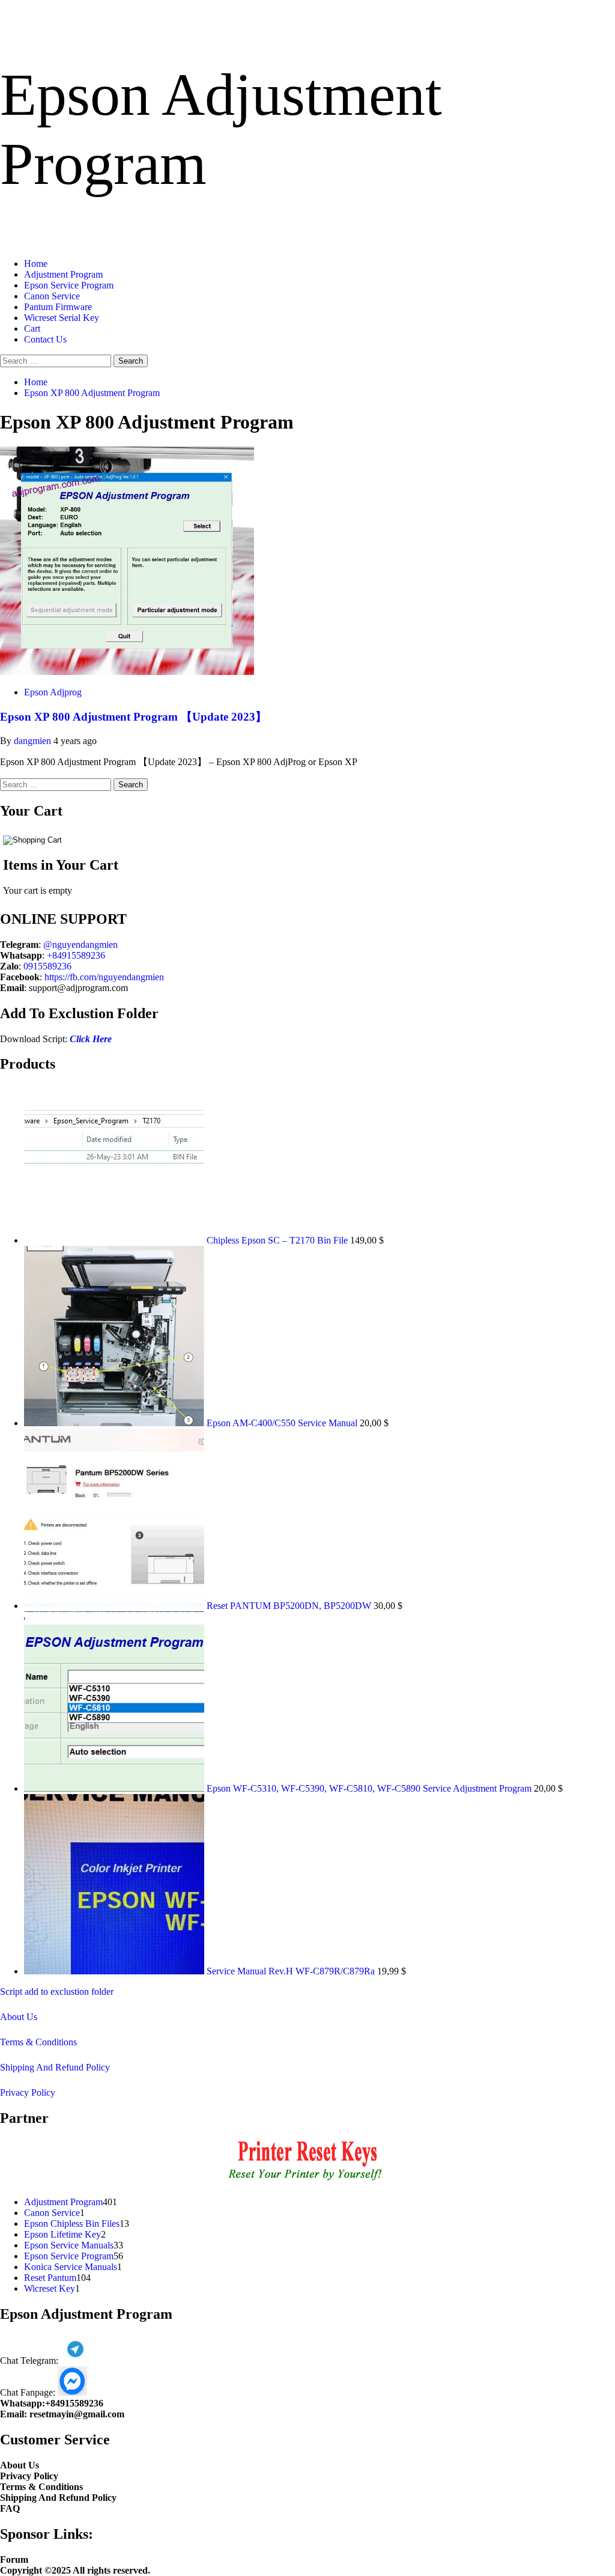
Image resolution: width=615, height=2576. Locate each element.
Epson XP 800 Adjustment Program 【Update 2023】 (133, 717)
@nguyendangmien (80, 945)
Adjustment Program (63, 274)
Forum (14, 2559)
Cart (32, 328)
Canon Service (52, 296)
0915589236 (47, 966)
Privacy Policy (28, 2092)
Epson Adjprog (53, 692)
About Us (19, 2017)
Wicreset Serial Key (62, 318)
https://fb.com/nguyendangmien (104, 977)
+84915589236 (76, 955)
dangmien (34, 741)
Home (36, 264)
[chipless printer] (308, 2181)
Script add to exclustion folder (57, 1992)
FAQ (10, 2508)
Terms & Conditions (38, 2042)
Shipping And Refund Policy (55, 2067)
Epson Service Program (69, 285)
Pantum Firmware (58, 307)
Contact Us (45, 339)
